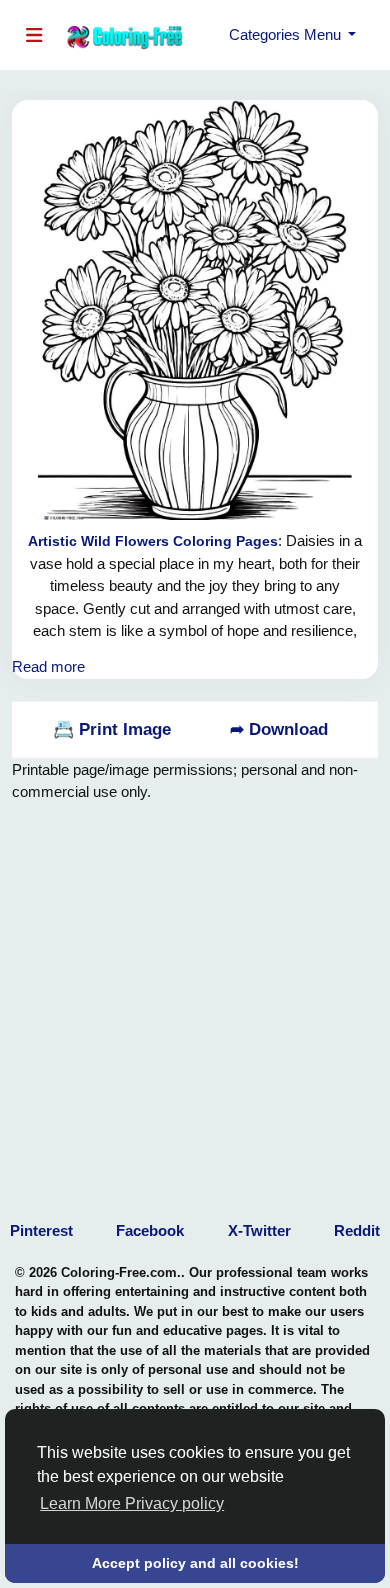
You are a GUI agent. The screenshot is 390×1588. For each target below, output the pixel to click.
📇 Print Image (112, 729)
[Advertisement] (195, 999)
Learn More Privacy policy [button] (132, 1503)
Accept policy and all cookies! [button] (195, 1563)
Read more (48, 666)
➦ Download (279, 729)
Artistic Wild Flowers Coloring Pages (153, 541)
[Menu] (38, 35)
